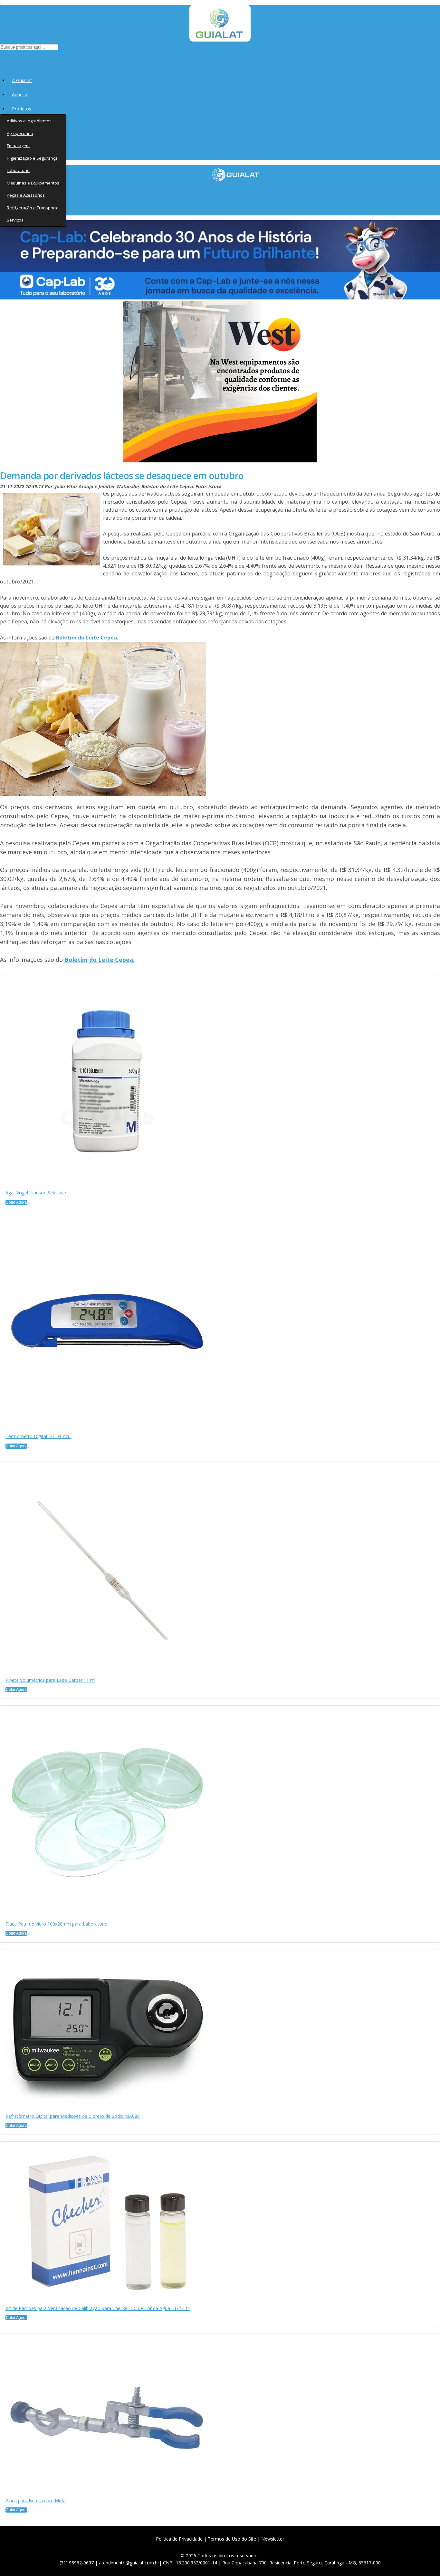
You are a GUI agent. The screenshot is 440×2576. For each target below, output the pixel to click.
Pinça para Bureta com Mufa (36, 2500)
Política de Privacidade (179, 2539)
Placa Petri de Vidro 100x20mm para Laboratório (57, 1924)
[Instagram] (222, 2547)
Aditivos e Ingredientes (29, 121)
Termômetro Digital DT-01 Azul (38, 1436)
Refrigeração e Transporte (33, 208)
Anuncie (20, 95)
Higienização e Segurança (32, 158)
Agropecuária (20, 133)
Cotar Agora (16, 1202)
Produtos (22, 109)
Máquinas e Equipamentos (33, 183)
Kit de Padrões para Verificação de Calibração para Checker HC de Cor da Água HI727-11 (98, 2308)
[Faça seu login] (0, 58)
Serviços (15, 220)
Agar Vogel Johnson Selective (36, 1193)
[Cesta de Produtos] (1, 58)
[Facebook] (194, 2547)
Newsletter (273, 2539)
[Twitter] (208, 2547)
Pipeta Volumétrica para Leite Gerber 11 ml (50, 1680)
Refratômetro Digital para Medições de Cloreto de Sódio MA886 (73, 2116)
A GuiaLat (22, 80)
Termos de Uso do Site (232, 2539)
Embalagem (18, 146)
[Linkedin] (251, 2547)
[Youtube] (237, 2547)
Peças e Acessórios (26, 195)
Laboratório (18, 170)
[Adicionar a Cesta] (29, 1204)
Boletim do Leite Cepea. (87, 638)
